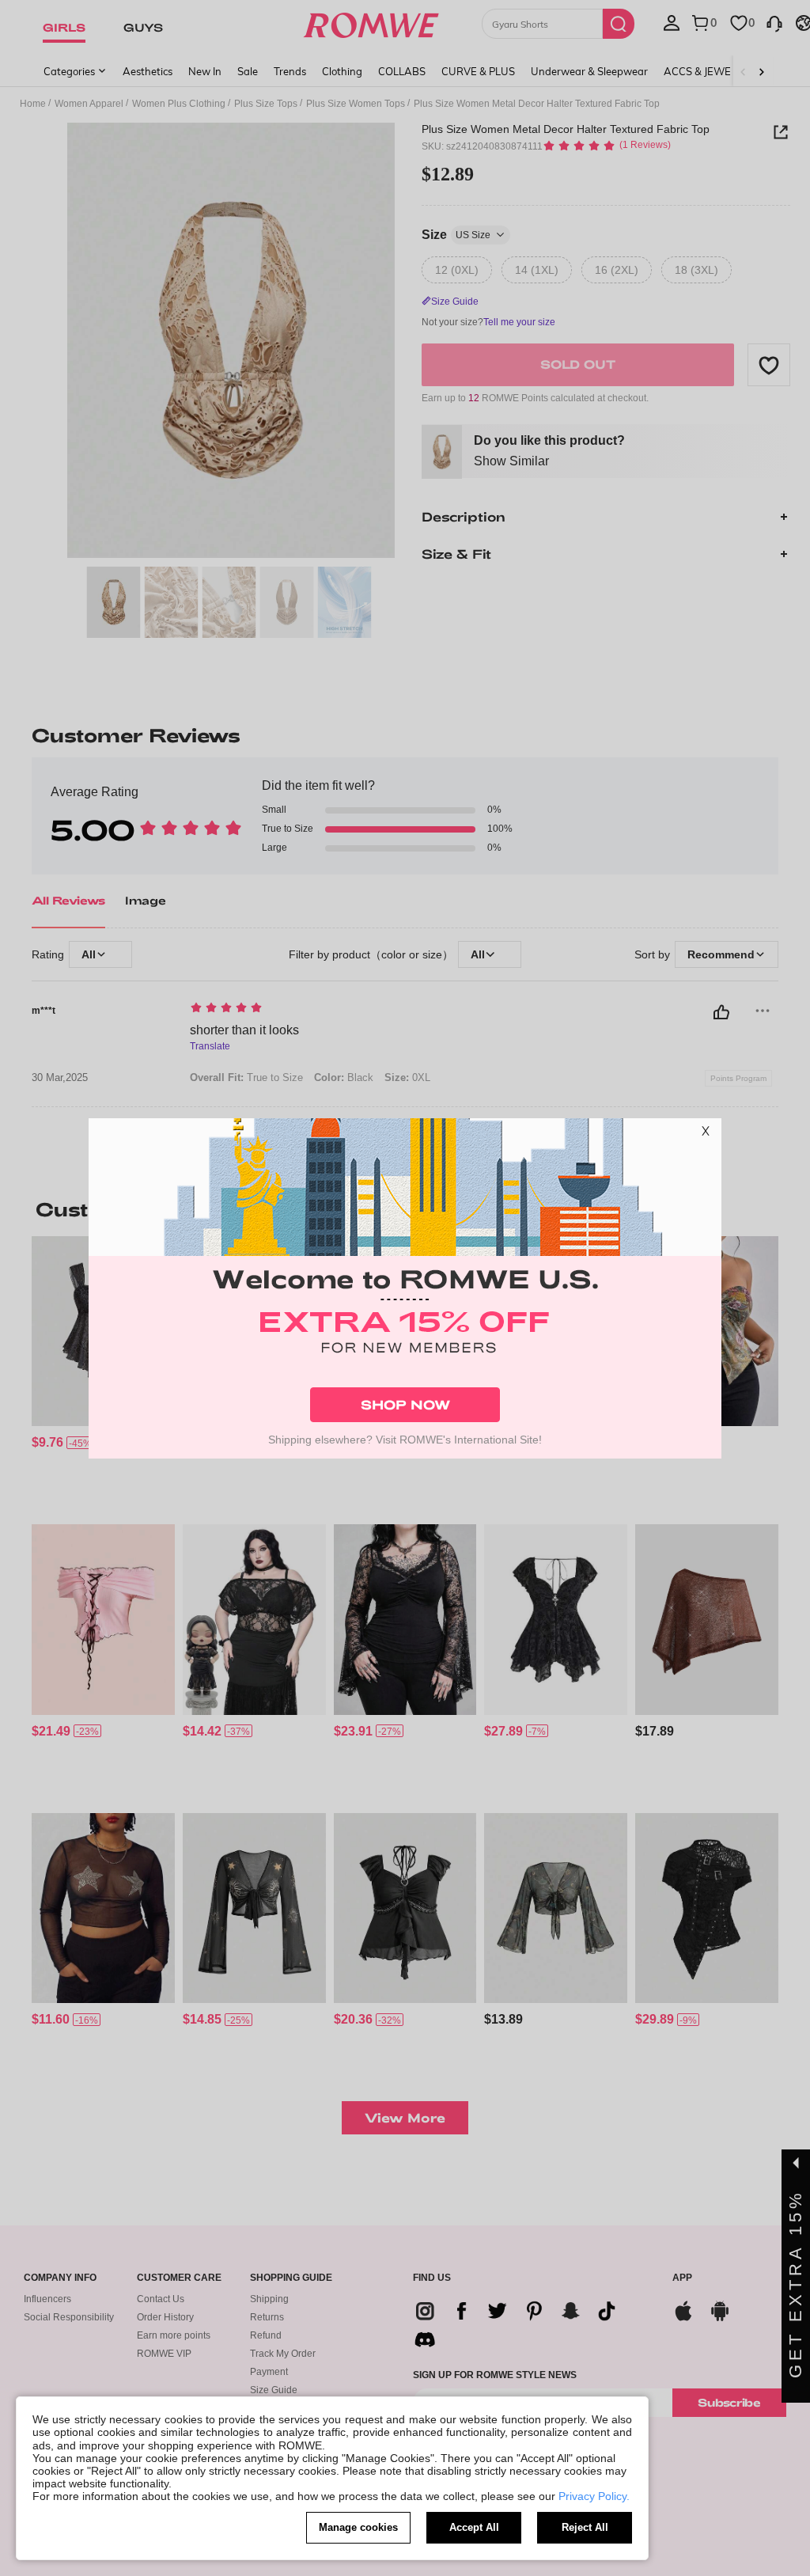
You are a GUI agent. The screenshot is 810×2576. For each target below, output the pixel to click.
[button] (706, 1134)
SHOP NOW (405, 1404)
